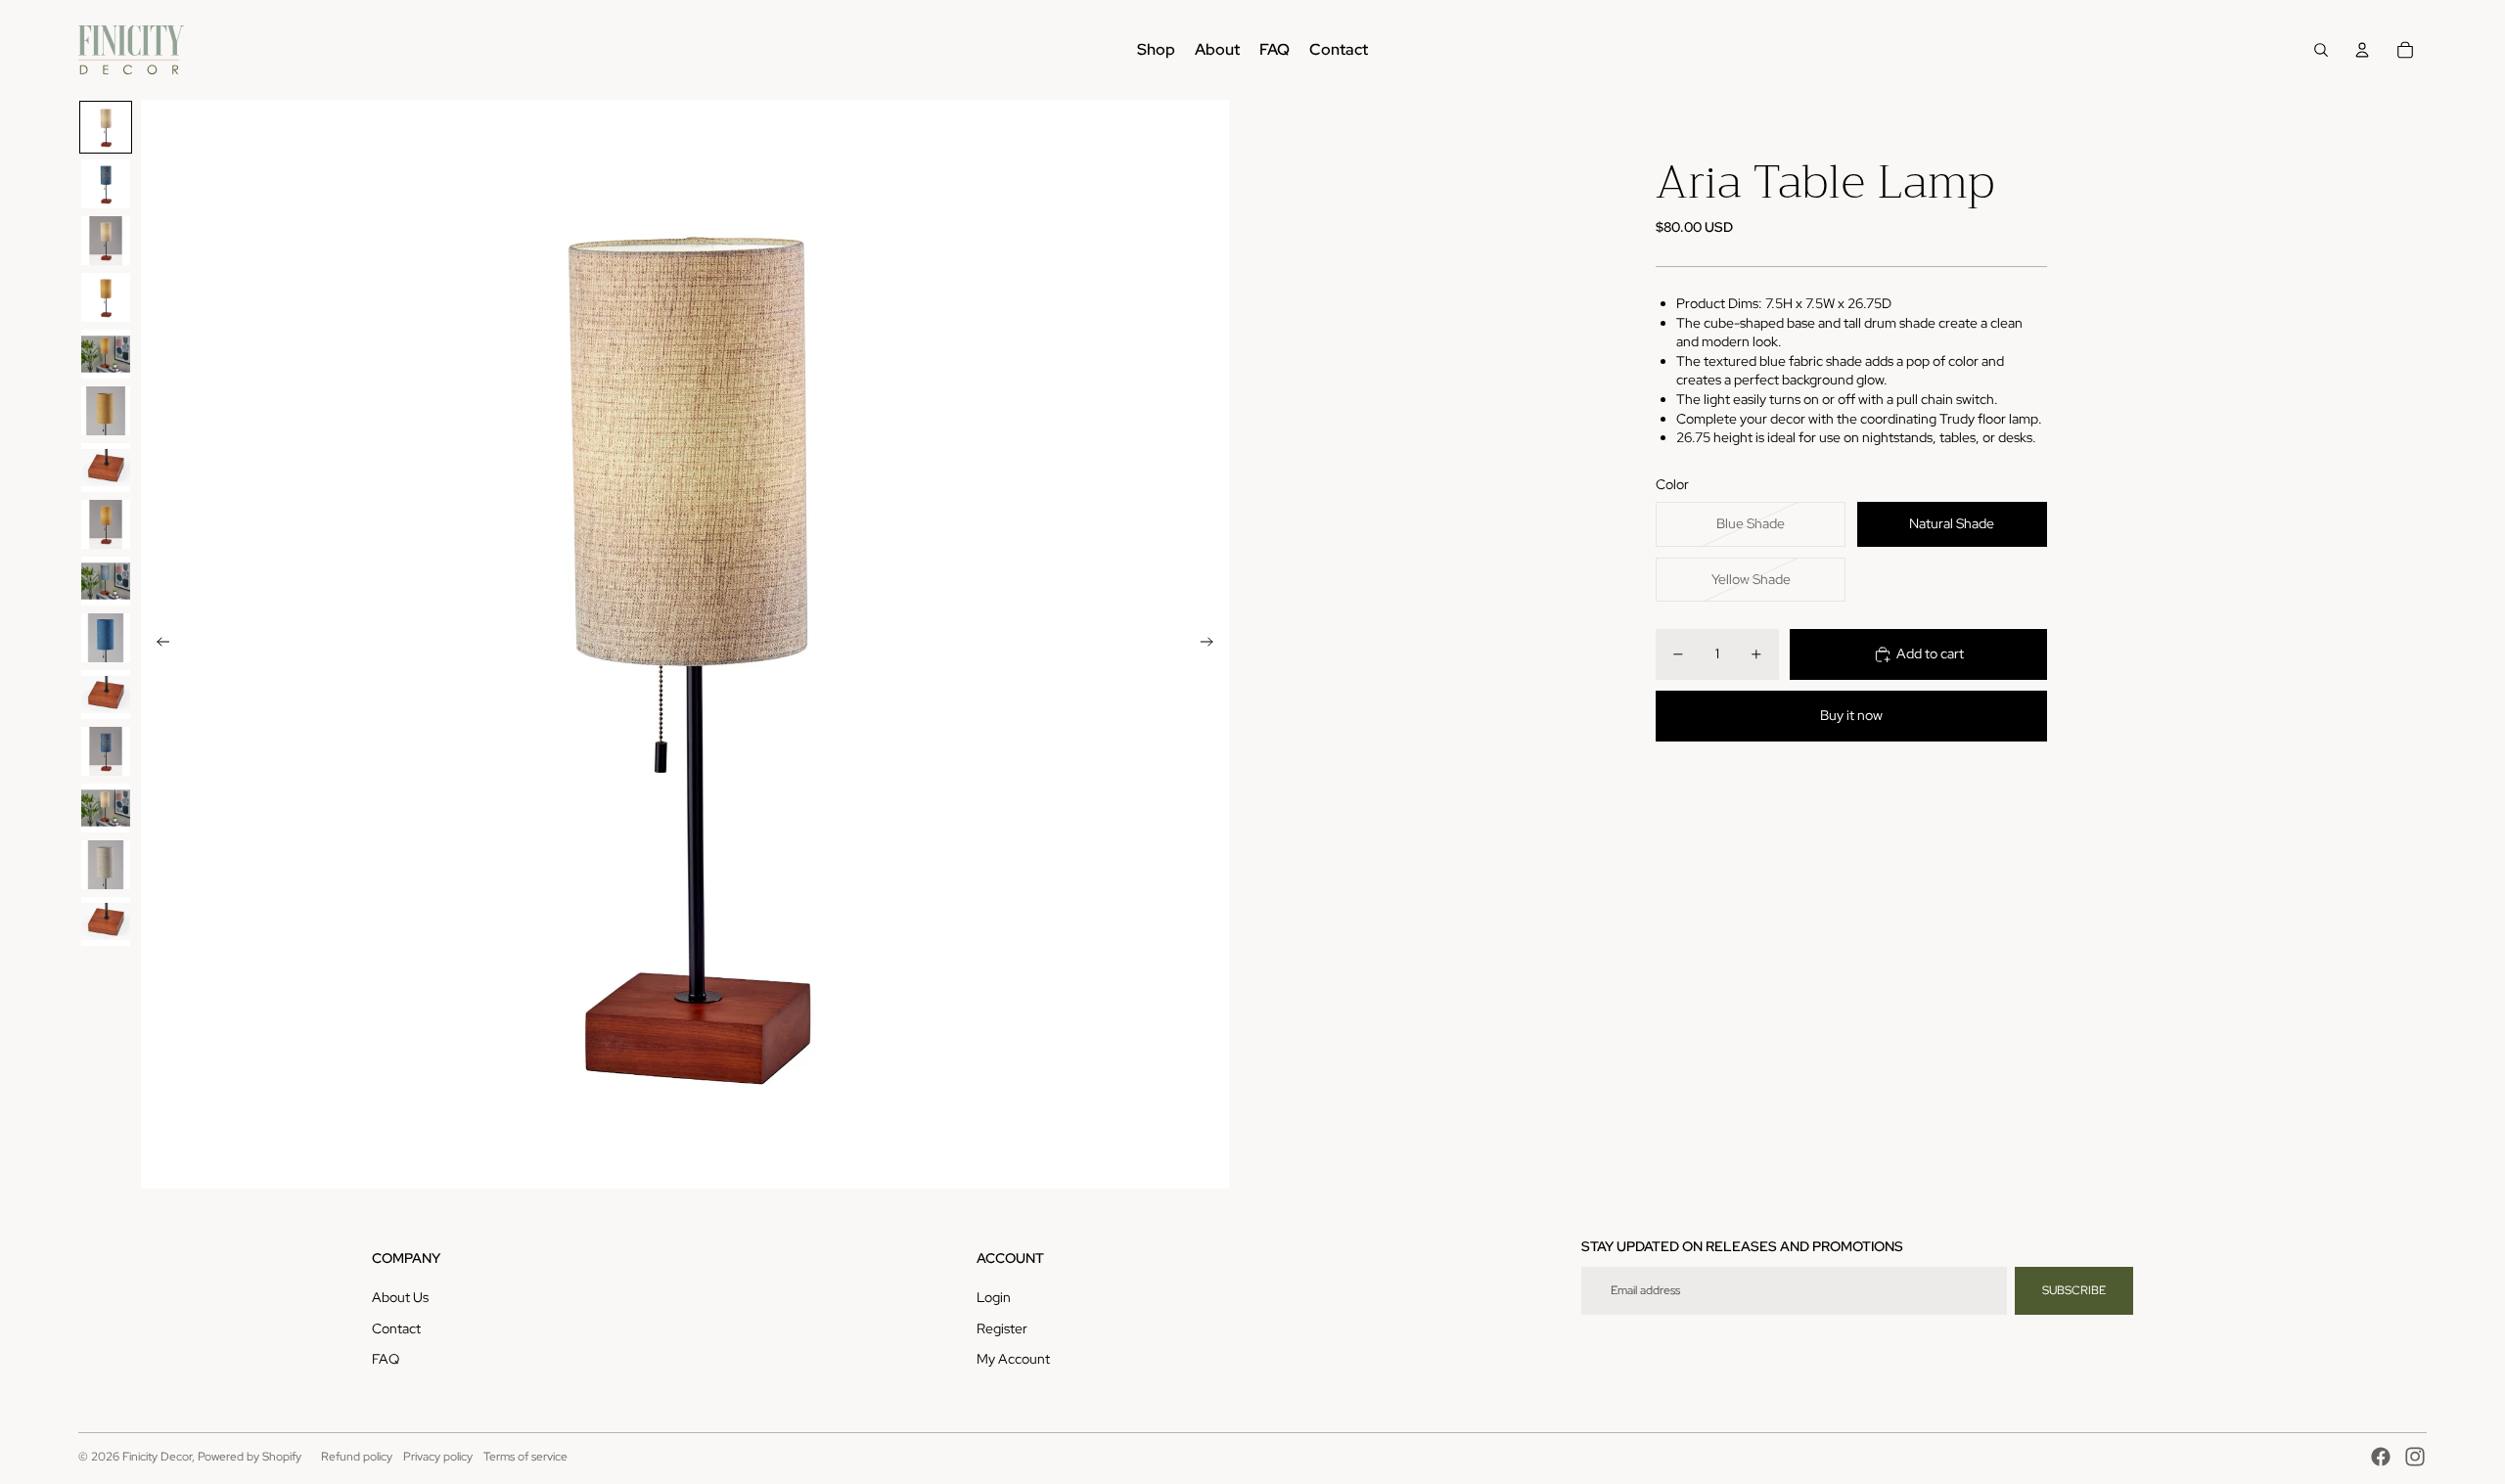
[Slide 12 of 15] (106, 751)
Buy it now (1851, 715)
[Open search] (2321, 50)
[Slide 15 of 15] (106, 922)
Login (994, 1297)
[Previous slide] (157, 645)
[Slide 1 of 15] (106, 127)
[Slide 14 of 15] (106, 865)
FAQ (386, 1359)
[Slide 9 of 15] (106, 581)
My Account (1013, 1359)
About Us (400, 1297)
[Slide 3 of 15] (106, 241)
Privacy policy (438, 1457)
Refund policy (357, 1457)
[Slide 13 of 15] (106, 808)
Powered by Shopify (250, 1457)
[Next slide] (1213, 645)
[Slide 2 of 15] (106, 184)
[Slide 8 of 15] (106, 524)
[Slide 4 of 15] (106, 297)
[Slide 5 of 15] (106, 354)
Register (1002, 1328)
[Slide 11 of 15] (106, 695)
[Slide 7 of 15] (106, 468)
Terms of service (525, 1457)
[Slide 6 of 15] (106, 411)
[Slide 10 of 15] (106, 638)
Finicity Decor (157, 1457)
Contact (396, 1328)
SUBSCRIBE (2074, 1290)
